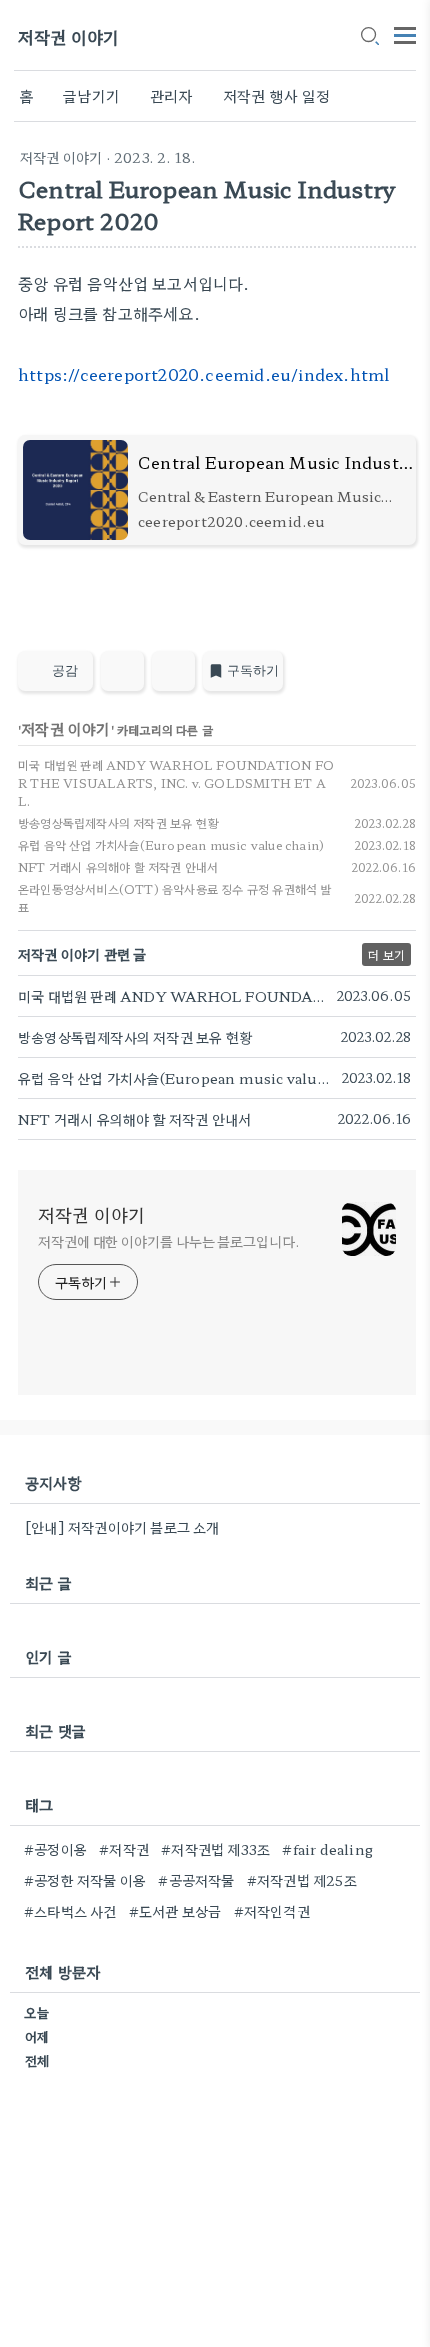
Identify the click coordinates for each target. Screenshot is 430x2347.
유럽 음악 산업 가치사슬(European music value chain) (171, 844)
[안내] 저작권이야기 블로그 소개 (122, 1527)
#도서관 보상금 (175, 1911)
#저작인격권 (272, 1911)
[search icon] (369, 37)
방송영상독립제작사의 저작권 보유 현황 (118, 822)
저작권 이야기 (68, 36)
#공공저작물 (196, 1880)
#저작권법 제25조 (302, 1880)
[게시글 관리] (173, 671)
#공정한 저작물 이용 (85, 1880)
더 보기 (386, 954)
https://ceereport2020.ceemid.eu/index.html (203, 374)
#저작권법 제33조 (215, 1849)
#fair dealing (327, 1849)
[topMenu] (405, 33)
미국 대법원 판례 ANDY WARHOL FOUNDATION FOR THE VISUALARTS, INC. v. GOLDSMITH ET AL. (176, 782)
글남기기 (91, 95)
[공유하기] (122, 671)
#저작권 (124, 1849)
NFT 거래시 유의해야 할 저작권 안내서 (118, 866)
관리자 (171, 95)
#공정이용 (55, 1849)
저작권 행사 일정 (277, 95)
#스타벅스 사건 (70, 1911)
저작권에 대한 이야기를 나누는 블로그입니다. (169, 1241)
